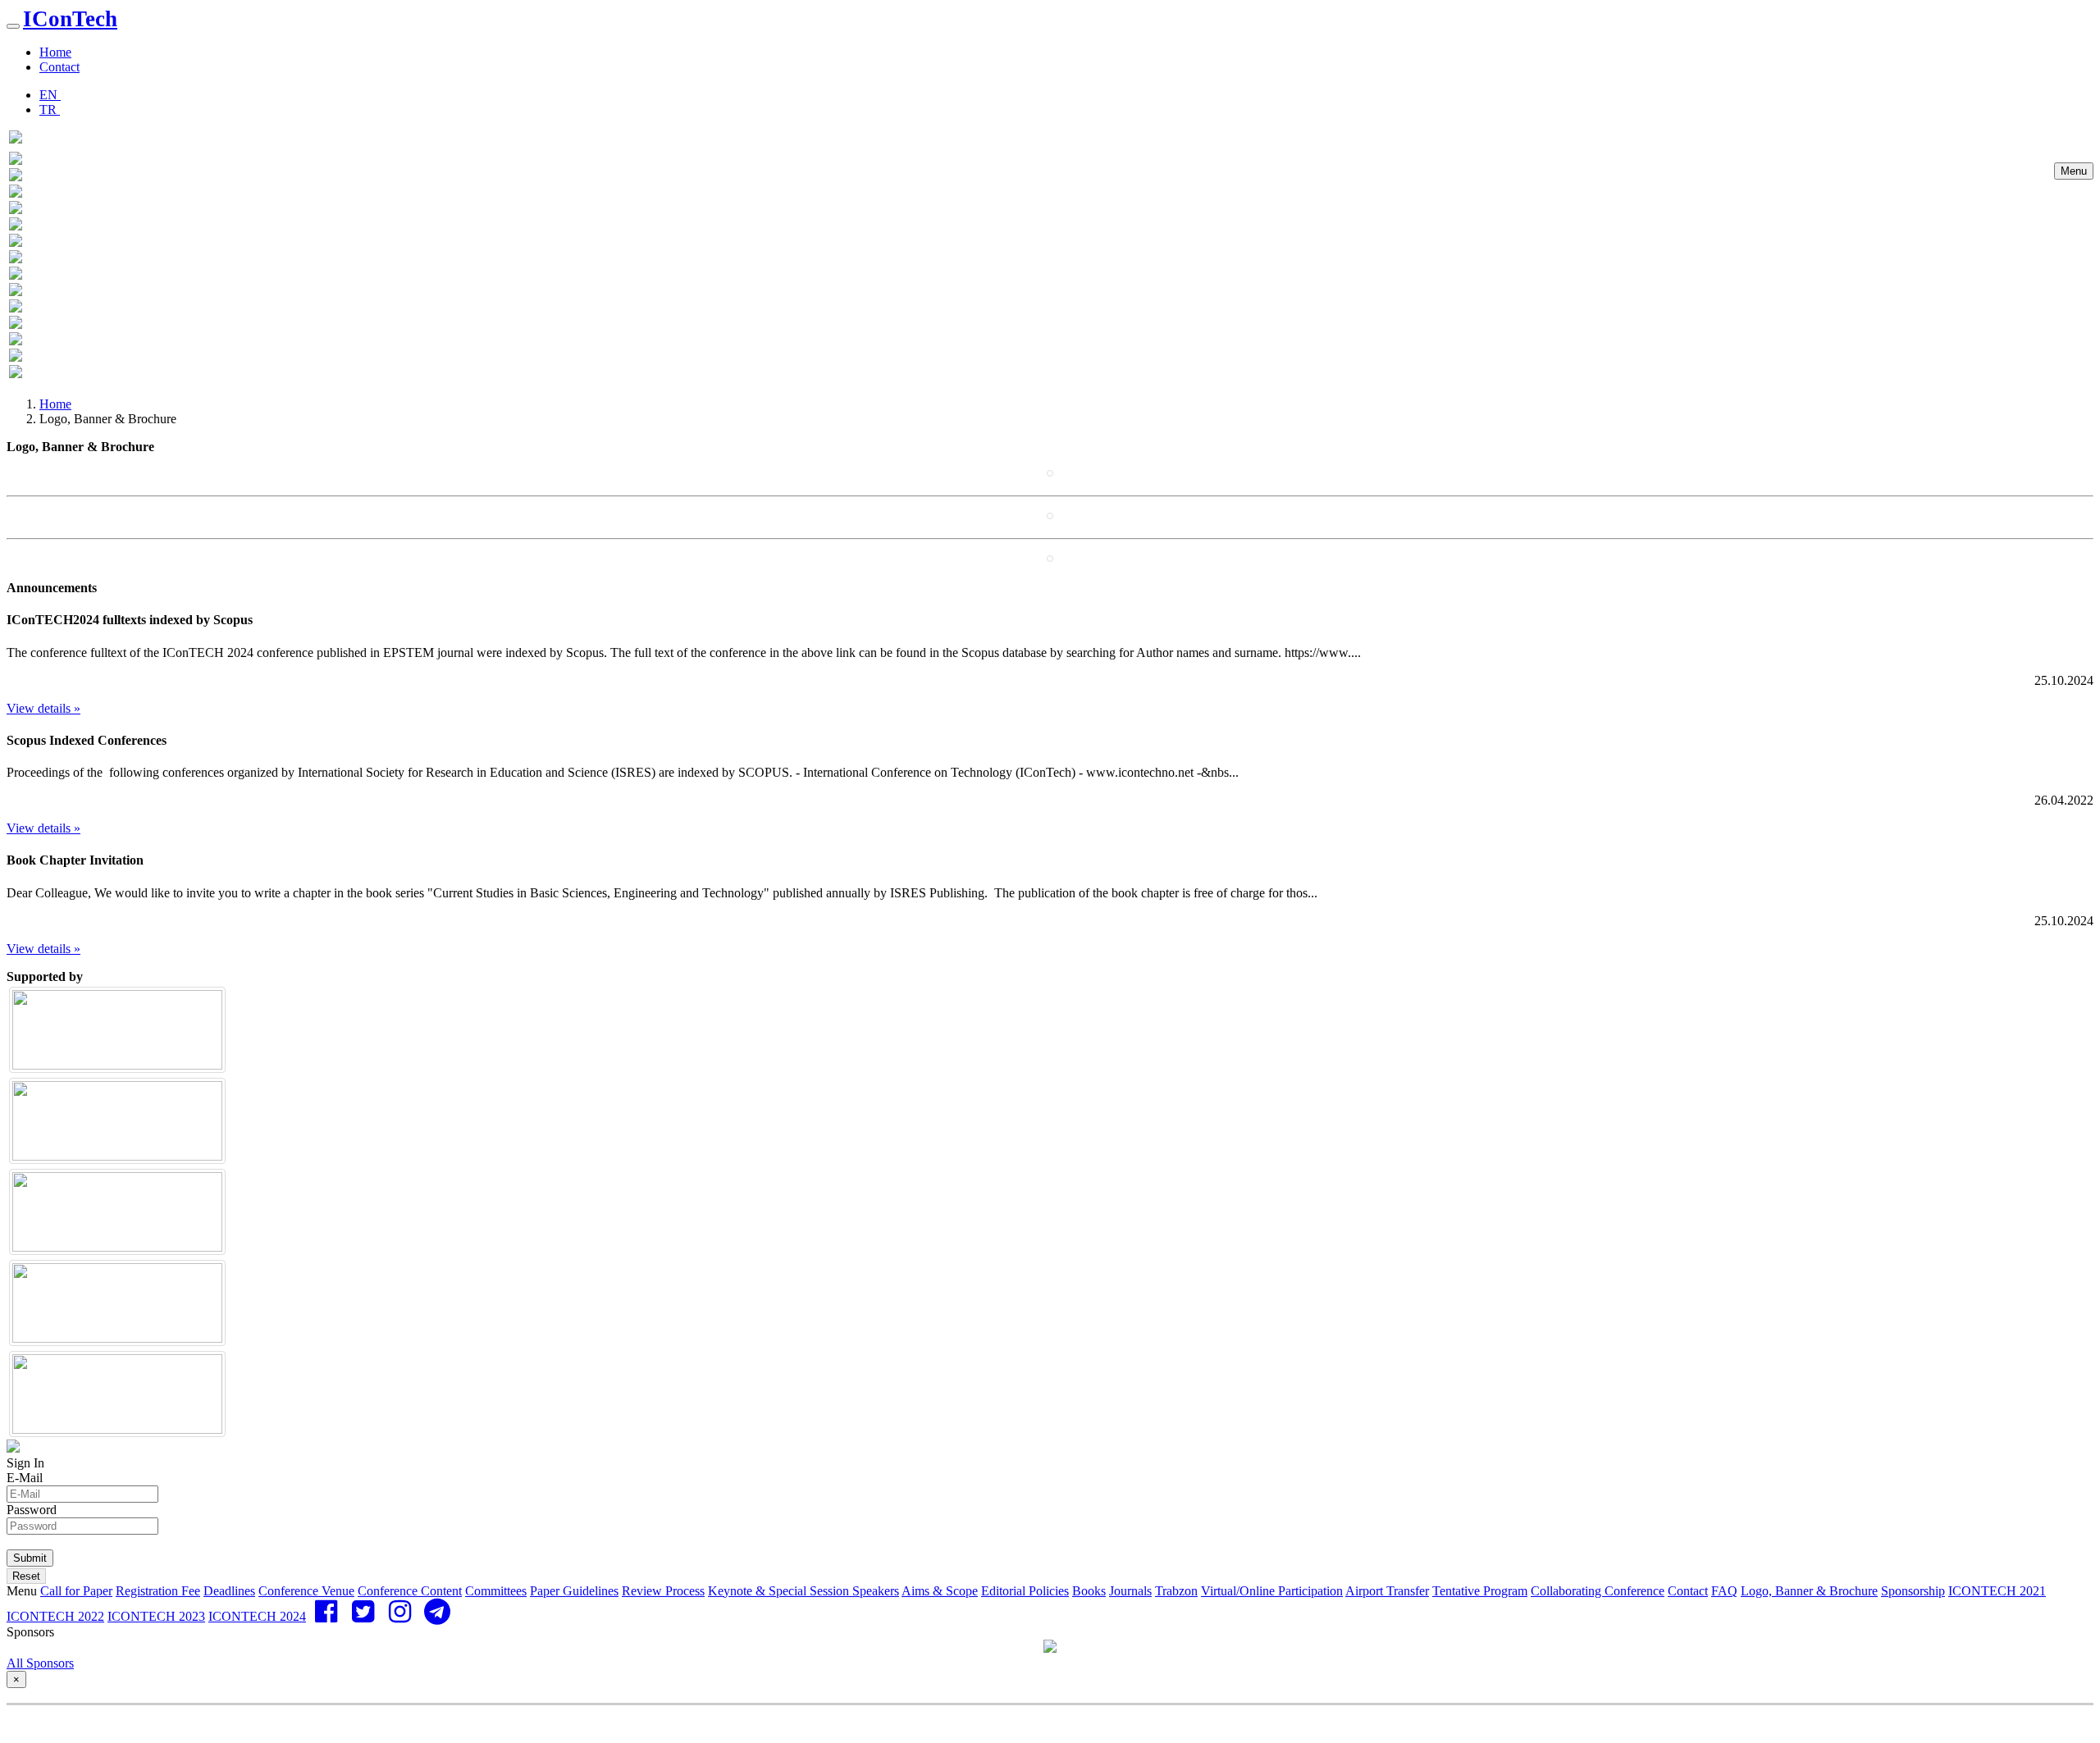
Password (32, 1510)
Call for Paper (76, 1591)
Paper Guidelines (574, 1591)
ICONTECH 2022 (55, 1616)
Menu (2074, 171)
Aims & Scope (940, 1591)
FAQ (1724, 1591)
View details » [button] (43, 708)
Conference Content (410, 1591)
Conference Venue (306, 1591)
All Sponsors (40, 1663)
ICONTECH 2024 (257, 1616)
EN (50, 95)
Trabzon (1176, 1591)
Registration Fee (158, 1591)
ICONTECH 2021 (1997, 1591)
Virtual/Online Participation (1272, 1591)
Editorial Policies (1025, 1591)
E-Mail (25, 1478)
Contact (59, 67)
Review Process (663, 1591)
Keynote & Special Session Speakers (803, 1591)
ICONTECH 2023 (156, 1616)
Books (1089, 1591)
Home (55, 52)
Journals (1130, 1591)
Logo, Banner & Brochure (1809, 1591)
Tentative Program (1480, 1591)
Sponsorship (1913, 1591)
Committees (496, 1591)
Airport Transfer (1387, 1591)
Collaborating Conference (1598, 1591)
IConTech (70, 19)
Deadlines (229, 1591)
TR (50, 110)
